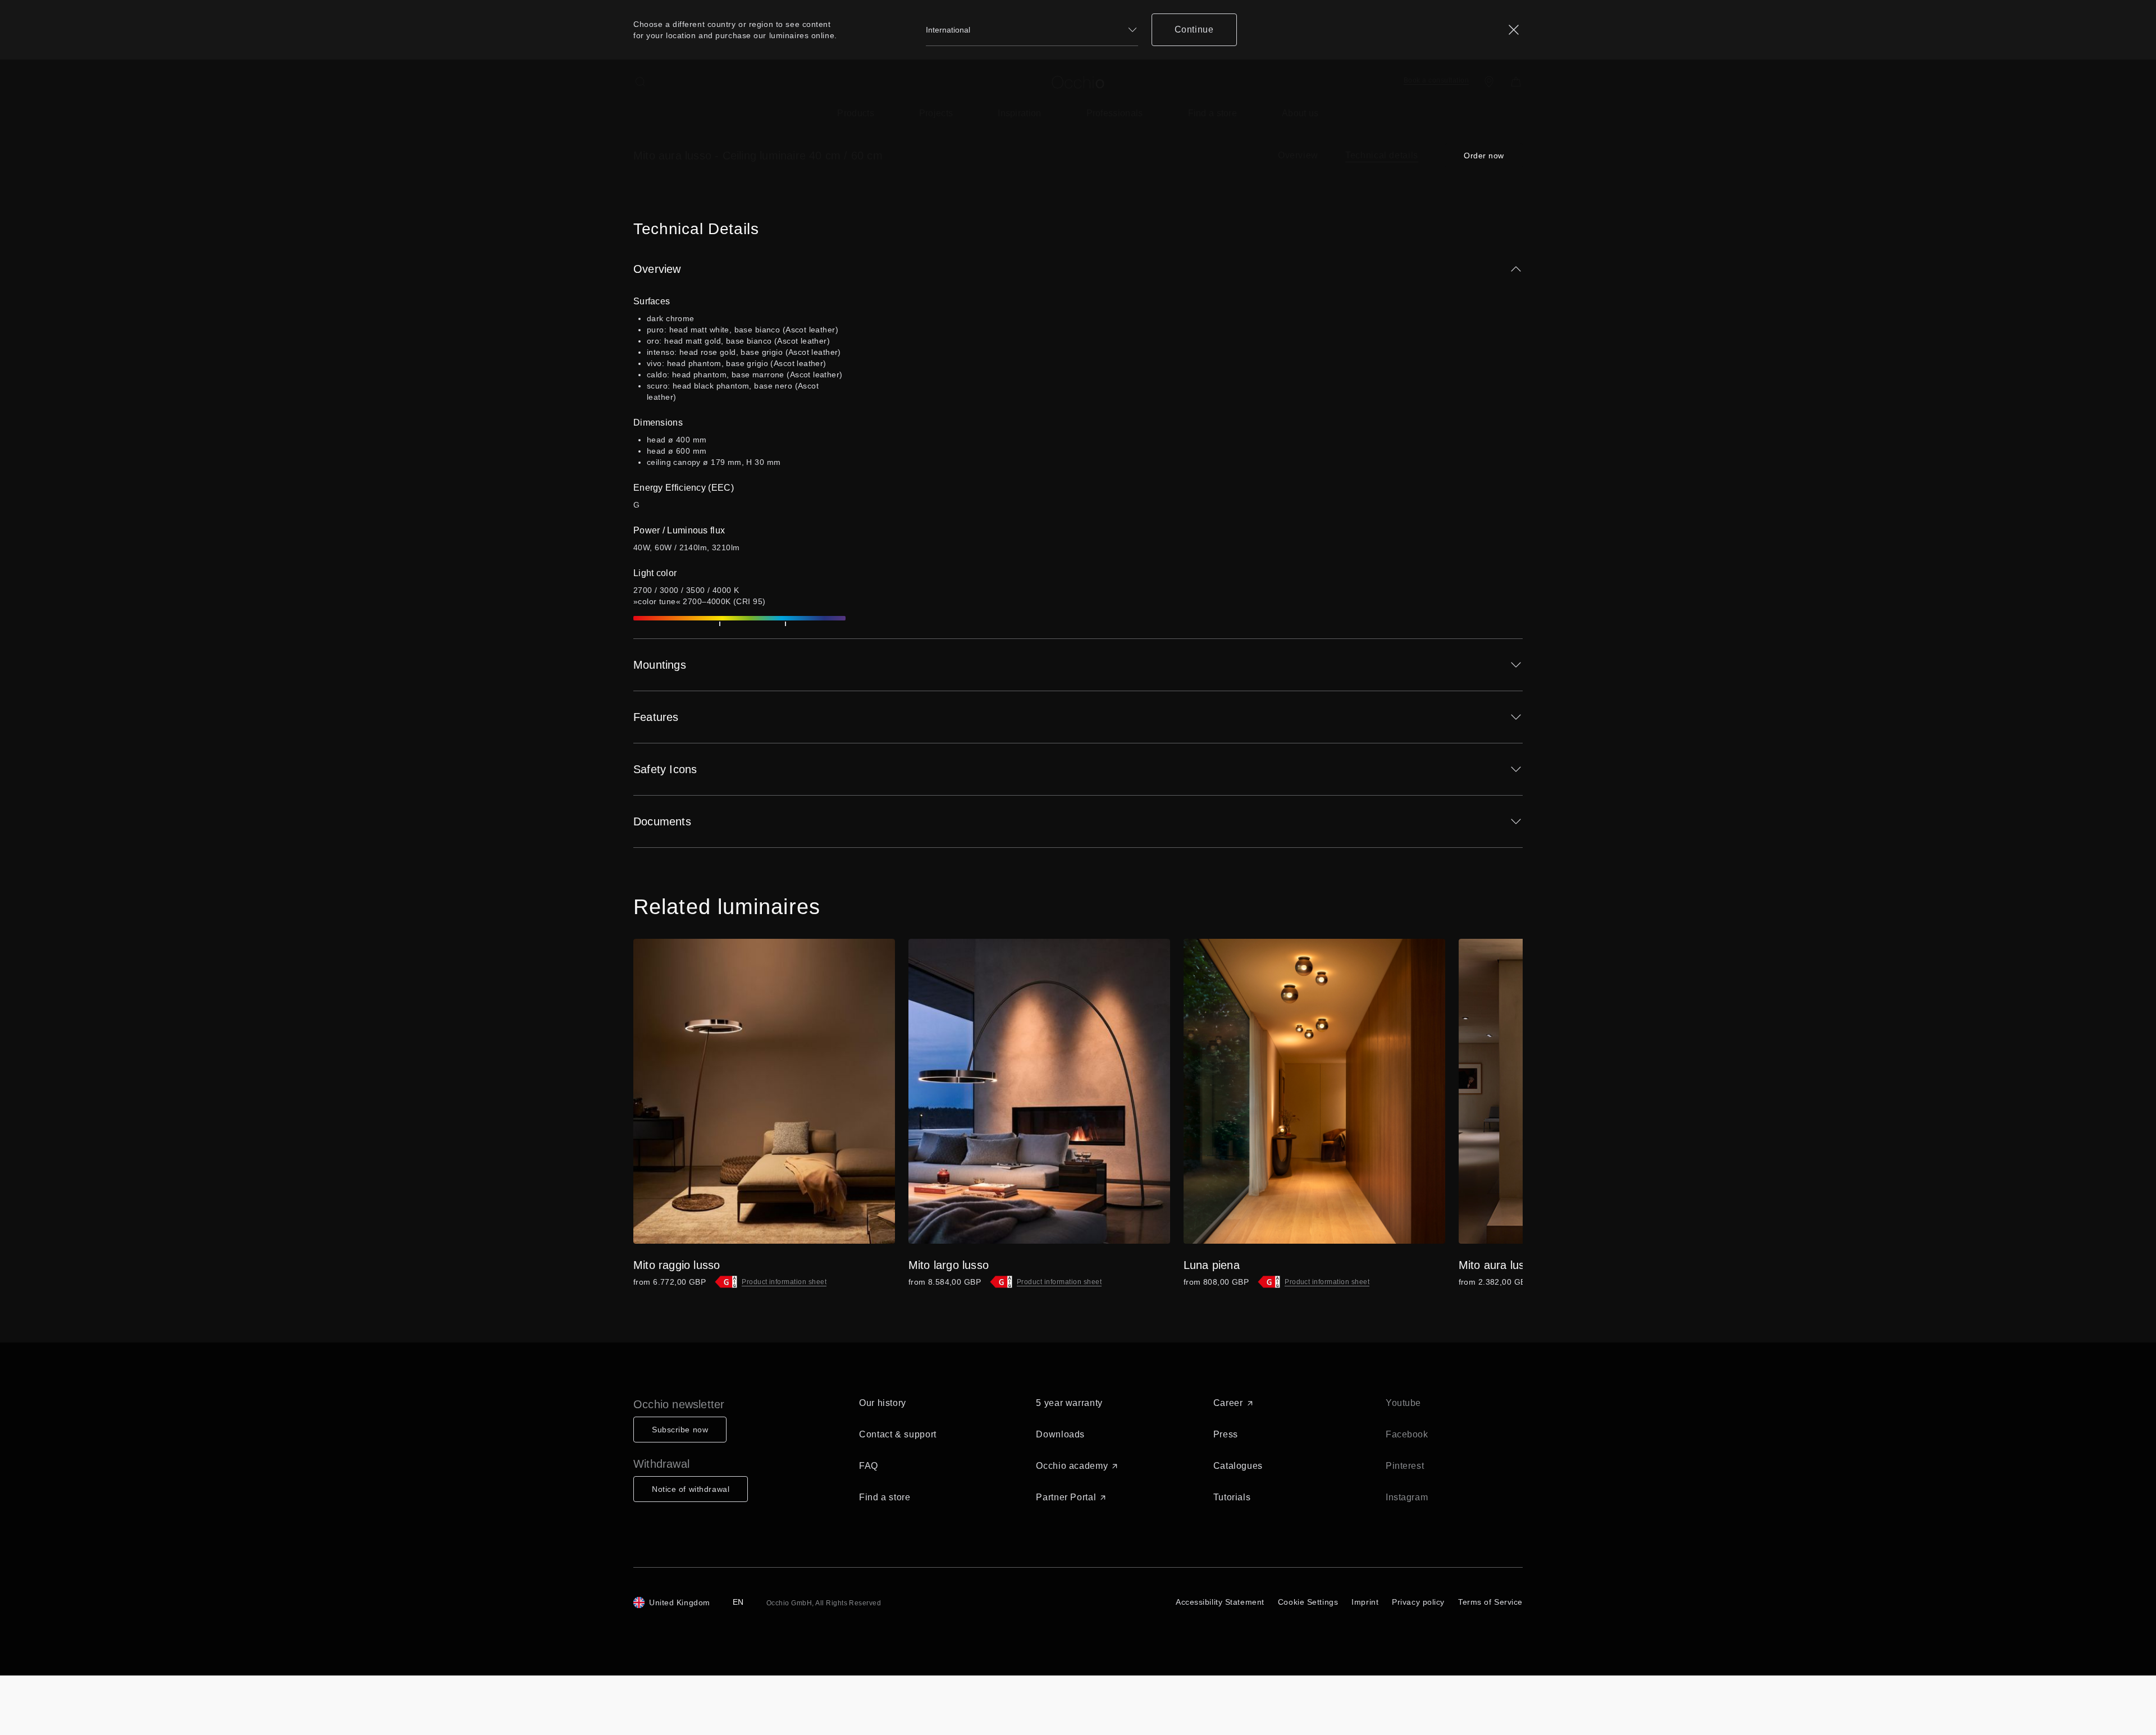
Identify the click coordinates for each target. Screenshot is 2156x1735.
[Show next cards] (1497, 1091)
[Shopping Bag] (1516, 82)
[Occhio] (1078, 82)
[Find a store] (1489, 82)
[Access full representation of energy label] (726, 1282)
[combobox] (1032, 30)
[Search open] (640, 82)
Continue (1194, 29)
